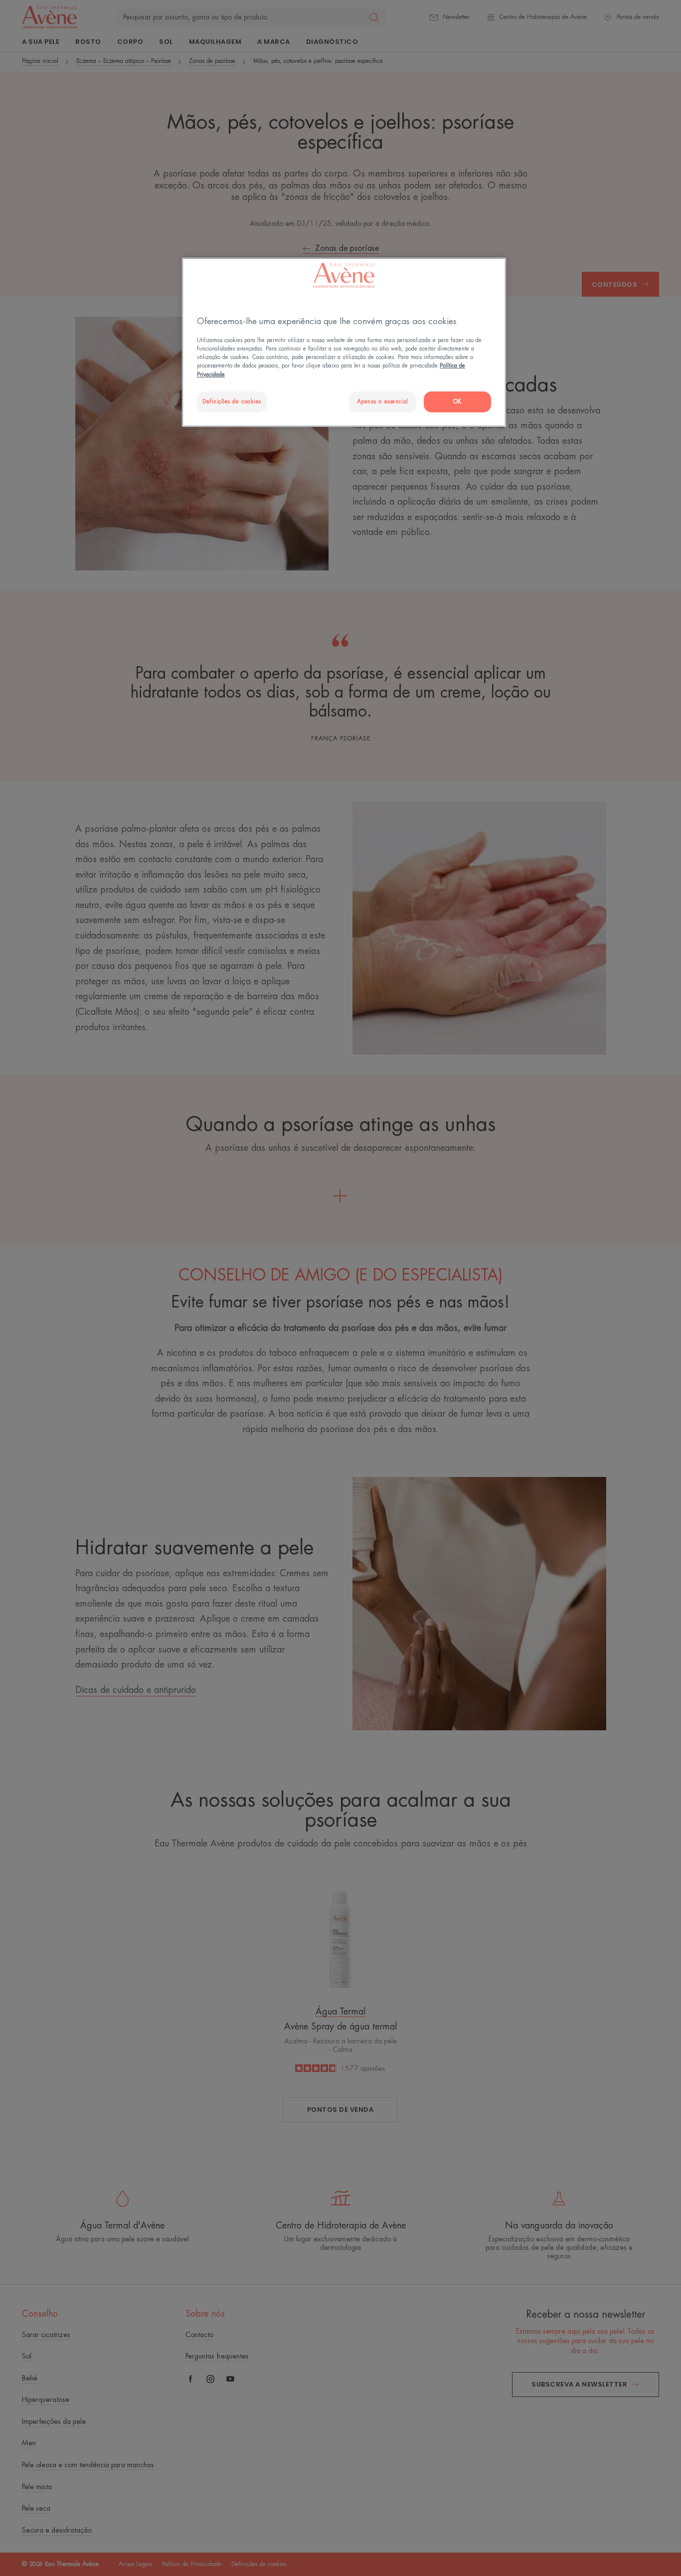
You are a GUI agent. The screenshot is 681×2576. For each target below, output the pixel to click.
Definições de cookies (232, 402)
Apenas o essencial (383, 402)
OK (457, 402)
